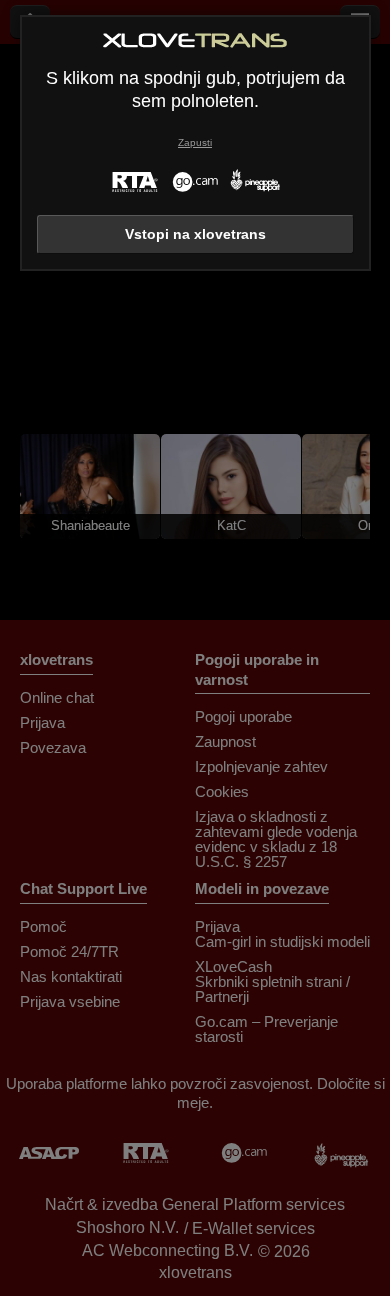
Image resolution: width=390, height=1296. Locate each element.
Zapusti (195, 142)
